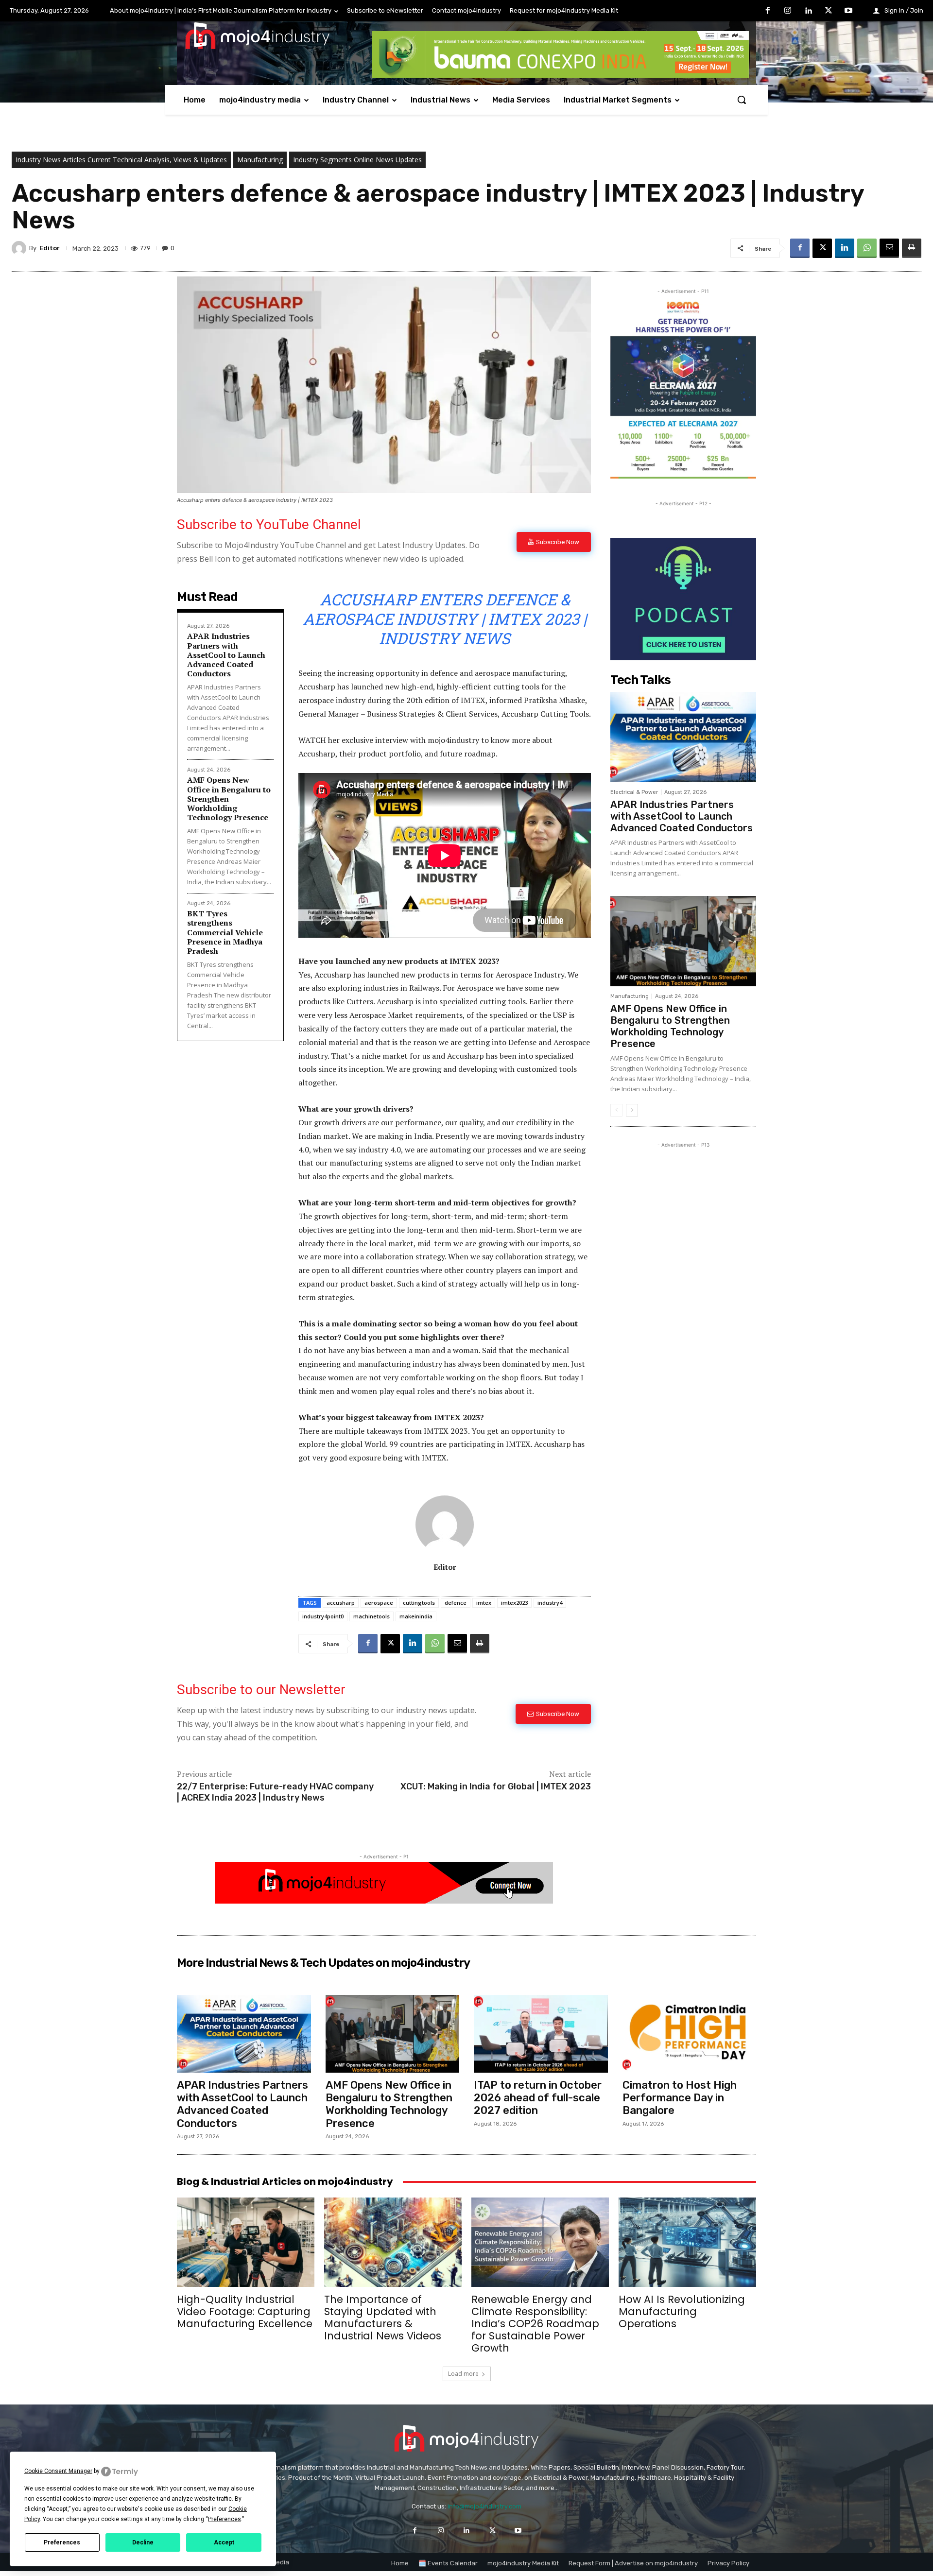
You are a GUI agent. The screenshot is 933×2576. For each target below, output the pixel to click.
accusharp (341, 1603)
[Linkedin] (808, 11)
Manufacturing (260, 160)
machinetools (371, 1616)
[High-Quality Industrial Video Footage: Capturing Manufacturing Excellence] (246, 2242)
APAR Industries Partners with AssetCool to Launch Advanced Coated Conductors (226, 655)
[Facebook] (768, 11)
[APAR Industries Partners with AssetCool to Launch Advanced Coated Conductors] (683, 737)
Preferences (62, 2542)
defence (456, 1603)
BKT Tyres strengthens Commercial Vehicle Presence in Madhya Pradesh (225, 932)
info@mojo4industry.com (484, 2506)
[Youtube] (848, 11)
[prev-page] (616, 1110)
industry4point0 (323, 1616)
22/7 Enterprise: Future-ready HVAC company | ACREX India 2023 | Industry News (275, 1792)
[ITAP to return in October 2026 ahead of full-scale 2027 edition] (541, 2034)
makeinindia (416, 1616)
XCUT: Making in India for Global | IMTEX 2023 (496, 1786)
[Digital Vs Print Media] (384, 1901)
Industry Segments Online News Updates (357, 160)
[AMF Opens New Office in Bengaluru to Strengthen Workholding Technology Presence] (683, 941)
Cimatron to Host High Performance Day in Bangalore (680, 2098)
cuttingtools (419, 1603)
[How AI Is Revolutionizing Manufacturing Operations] (687, 2242)
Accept (224, 2542)
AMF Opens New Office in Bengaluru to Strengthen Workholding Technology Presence (670, 1026)
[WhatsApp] (867, 248)
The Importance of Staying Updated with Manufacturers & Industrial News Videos (383, 2318)
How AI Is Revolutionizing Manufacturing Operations (682, 2311)
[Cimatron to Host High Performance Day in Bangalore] (690, 2034)
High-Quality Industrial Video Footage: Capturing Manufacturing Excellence (245, 2311)
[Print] (912, 248)
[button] (742, 100)
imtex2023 (514, 1603)
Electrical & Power (634, 792)
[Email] (889, 248)
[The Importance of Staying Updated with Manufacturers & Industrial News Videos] (393, 2242)
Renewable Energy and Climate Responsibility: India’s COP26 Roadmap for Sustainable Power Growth (535, 2324)
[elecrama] (683, 476)
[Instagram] (788, 11)
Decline (143, 2542)
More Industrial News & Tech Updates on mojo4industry (323, 1963)
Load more (463, 2374)
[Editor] (20, 248)
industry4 (550, 1603)
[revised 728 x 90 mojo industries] (561, 75)
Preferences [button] (225, 2519)
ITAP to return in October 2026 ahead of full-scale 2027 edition (538, 2098)
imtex (484, 1603)
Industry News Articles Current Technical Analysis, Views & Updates (121, 160)
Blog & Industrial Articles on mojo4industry (285, 2181)
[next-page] (632, 1110)
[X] (829, 11)
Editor (50, 248)
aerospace (379, 1603)
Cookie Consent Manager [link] (58, 2471)
